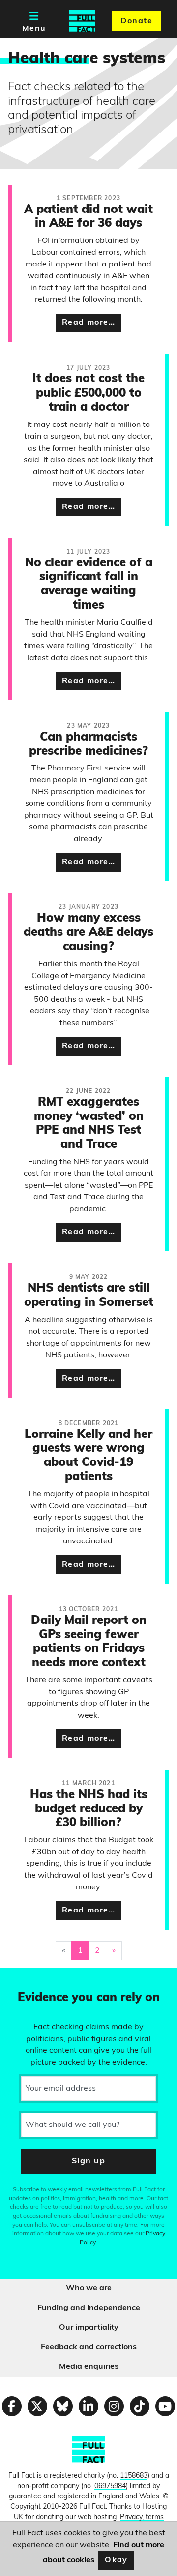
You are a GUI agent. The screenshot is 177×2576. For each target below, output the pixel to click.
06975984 (110, 2486)
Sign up (88, 2161)
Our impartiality (89, 2328)
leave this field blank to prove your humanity (42, 1980)
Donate (136, 21)
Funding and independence (89, 2308)
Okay (116, 2560)
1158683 (134, 2476)
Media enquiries (89, 2367)
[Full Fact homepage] (82, 21)
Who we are (89, 2288)
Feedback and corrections (89, 2347)
